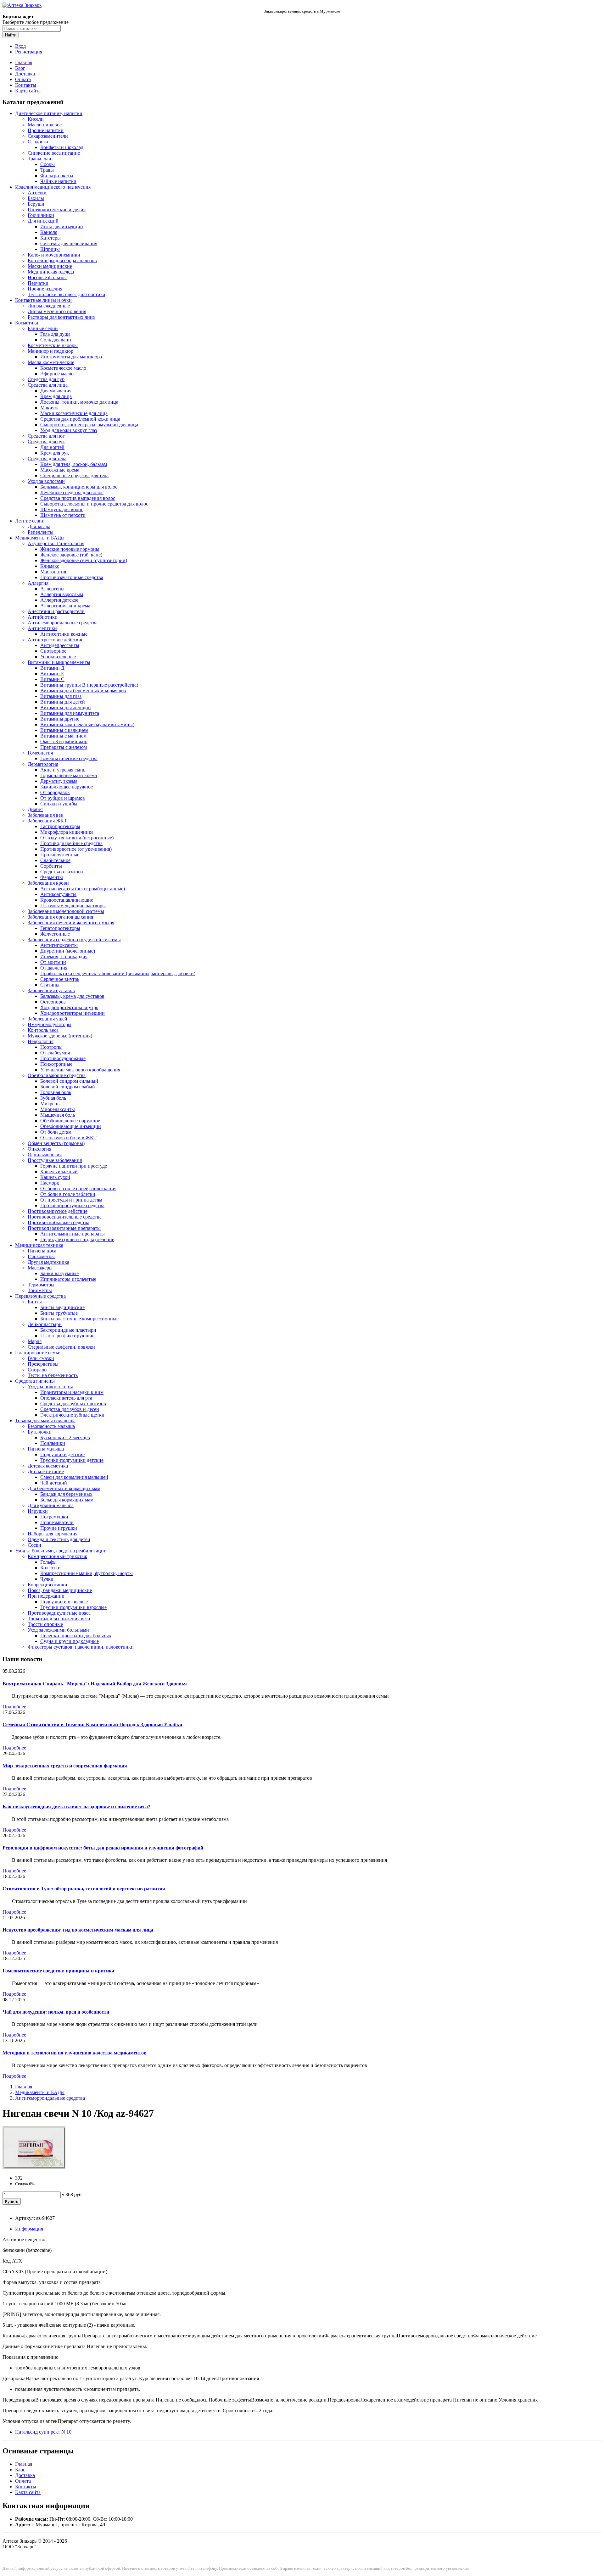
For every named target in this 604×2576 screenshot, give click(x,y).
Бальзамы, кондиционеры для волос (79, 487)
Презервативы (43, 1364)
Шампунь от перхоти (63, 515)
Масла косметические (51, 362)
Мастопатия (53, 572)
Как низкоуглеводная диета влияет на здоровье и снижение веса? (76, 1807)
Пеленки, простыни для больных (76, 1636)
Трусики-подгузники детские (72, 1460)
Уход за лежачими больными (58, 1630)
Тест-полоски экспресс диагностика (66, 294)
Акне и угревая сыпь (63, 770)
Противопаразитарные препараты (64, 1228)
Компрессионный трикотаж (57, 1556)
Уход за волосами (46, 481)
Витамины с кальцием (64, 730)
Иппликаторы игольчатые (68, 1279)
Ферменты (52, 877)
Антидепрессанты (60, 645)
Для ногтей (52, 447)
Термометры (41, 1285)
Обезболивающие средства (57, 1075)
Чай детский (54, 1483)
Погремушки (54, 1517)
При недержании (46, 1596)
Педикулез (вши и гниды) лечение (77, 1239)
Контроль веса (43, 1030)
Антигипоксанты (59, 945)
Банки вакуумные (59, 1273)
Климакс (50, 566)
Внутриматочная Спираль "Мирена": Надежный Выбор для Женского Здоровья (95, 1684)
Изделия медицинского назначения (53, 187)
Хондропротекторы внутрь (69, 1007)
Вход (20, 46)
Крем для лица (56, 396)
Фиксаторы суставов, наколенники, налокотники (81, 1647)
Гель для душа (55, 334)
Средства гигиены (35, 1381)
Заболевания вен (46, 815)
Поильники (53, 1443)
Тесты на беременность (53, 1375)
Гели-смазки (41, 1358)
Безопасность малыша (51, 1426)
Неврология (41, 1041)
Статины (50, 985)
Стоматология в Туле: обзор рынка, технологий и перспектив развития (84, 1889)
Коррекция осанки (48, 1585)
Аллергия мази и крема (65, 606)
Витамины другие (60, 719)
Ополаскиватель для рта (66, 1398)
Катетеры (50, 238)
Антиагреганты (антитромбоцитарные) (83, 889)
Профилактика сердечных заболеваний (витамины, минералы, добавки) (118, 973)
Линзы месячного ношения (57, 311)
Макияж (49, 408)
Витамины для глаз (61, 696)
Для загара (39, 526)
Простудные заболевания (55, 1160)
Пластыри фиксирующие (67, 1336)
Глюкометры (41, 1256)
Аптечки (37, 193)
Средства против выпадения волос (78, 498)
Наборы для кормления (53, 1534)
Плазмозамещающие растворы (73, 906)
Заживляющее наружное (67, 787)
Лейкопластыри (45, 1324)
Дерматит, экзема (59, 781)
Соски (34, 1545)
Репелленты (41, 532)
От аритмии (53, 962)
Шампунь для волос (62, 509)
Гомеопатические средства (69, 758)
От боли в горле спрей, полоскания (78, 1188)
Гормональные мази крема (69, 775)
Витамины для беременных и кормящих (83, 691)
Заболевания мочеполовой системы (66, 911)
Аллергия (38, 583)
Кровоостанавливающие (67, 900)
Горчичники (41, 215)
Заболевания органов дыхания (60, 917)
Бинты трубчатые (59, 1313)
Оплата (23, 79)
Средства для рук (46, 442)
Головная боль (56, 1092)
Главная (24, 62)
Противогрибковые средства (59, 1222)
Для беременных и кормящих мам (64, 1488)
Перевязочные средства (40, 1296)
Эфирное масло (57, 374)
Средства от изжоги (62, 872)
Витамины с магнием (63, 736)
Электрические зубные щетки (72, 1415)
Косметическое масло (63, 368)
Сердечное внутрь (60, 979)
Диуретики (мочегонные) (68, 951)
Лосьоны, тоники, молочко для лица (79, 402)
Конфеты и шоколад (62, 147)
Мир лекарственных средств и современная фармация (65, 1766)
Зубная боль (53, 1098)
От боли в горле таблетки (68, 1194)
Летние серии (30, 521)
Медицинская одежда (51, 272)
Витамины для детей (63, 702)
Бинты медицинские (62, 1307)
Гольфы (48, 1562)
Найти (11, 35)
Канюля (49, 232)
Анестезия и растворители (56, 611)
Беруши (36, 204)
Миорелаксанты (58, 1109)
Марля (35, 1341)
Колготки (50, 1568)
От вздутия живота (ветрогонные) (77, 838)
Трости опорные (45, 1624)
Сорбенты (51, 866)
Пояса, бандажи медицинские (60, 1590)
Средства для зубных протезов (73, 1404)
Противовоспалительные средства (65, 1217)
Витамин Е (52, 674)
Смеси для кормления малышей (74, 1477)
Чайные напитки (58, 181)
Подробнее (14, 1707)
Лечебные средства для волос (72, 492)
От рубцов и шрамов (63, 798)
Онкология (39, 1149)
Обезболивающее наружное (70, 1121)
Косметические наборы (53, 345)
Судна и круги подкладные (70, 1641)
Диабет (35, 809)
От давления (54, 968)
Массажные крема (60, 470)
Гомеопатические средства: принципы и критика (58, 1971)
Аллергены (52, 589)
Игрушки (38, 1511)
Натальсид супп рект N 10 (43, 2432)
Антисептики (42, 628)
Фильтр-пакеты (57, 176)
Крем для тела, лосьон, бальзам (74, 464)
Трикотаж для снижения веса (59, 1619)
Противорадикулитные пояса (59, 1613)
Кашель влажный (59, 1172)
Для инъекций (43, 221)
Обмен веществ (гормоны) (56, 1143)
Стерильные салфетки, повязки (61, 1347)
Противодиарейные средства (71, 843)
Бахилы (36, 198)
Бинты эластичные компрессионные (79, 1319)
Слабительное (55, 860)
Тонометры (40, 1290)
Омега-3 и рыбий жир (64, 741)
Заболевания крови (48, 883)
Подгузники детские (62, 1454)
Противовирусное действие (58, 1211)
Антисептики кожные (64, 634)
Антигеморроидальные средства (63, 623)
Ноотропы (51, 1047)
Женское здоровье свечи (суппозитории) (84, 560)
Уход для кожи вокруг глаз (69, 430)
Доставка (25, 74)
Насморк (50, 1183)
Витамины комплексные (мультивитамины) (87, 724)
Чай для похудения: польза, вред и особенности (56, 2012)
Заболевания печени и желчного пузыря (71, 923)
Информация (29, 2229)
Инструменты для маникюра (71, 357)
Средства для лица (48, 385)
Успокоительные (58, 657)
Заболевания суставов (51, 990)
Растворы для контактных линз (61, 317)
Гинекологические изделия (57, 210)
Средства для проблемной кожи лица (80, 419)
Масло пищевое (45, 125)
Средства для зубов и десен (70, 1409)
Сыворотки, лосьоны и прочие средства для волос (94, 504)
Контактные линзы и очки (43, 300)
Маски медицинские (50, 266)
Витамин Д (52, 668)
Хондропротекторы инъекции (73, 1013)
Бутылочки (40, 1432)
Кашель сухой (55, 1177)
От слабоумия (55, 1053)
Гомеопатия (40, 753)
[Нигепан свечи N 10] (34, 2167)
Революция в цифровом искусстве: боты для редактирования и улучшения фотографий (103, 1848)
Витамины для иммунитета (70, 713)
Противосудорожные (63, 1058)
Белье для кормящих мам (67, 1500)
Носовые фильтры (47, 277)
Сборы (48, 164)
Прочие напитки (46, 130)
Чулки (47, 1579)
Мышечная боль (58, 1115)
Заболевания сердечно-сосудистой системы (74, 940)
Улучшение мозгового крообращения (80, 1070)
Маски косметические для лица (74, 413)
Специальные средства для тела (74, 475)
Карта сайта (28, 91)
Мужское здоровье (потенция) (60, 1036)
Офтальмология (45, 1155)
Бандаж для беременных (66, 1494)
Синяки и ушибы (59, 804)
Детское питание (46, 1471)
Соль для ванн (56, 340)
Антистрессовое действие (56, 640)
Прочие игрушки (59, 1528)
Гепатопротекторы (60, 928)
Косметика (27, 323)
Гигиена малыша (46, 1449)
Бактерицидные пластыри (68, 1330)
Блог (20, 68)
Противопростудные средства (72, 1205)
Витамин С (52, 679)
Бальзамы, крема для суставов (72, 996)
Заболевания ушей (48, 1019)
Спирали (37, 1370)
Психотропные (56, 1064)
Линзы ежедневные (49, 306)
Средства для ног (46, 436)
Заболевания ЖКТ (47, 821)
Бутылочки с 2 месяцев (65, 1437)
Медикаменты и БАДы (40, 538)
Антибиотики (43, 617)
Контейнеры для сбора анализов (62, 260)
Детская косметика (48, 1466)
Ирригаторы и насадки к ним (72, 1392)
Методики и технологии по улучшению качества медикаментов (75, 2053)
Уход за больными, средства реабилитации (61, 1551)
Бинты (35, 1302)
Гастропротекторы (60, 826)
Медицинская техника (39, 1245)
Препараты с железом (64, 747)
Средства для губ (46, 379)
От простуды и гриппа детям (71, 1200)
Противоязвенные (60, 855)
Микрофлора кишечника (67, 832)
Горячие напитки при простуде (74, 1166)
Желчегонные (55, 934)
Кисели (36, 119)
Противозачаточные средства (72, 577)
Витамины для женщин (66, 708)
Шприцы (50, 249)
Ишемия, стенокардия (64, 956)
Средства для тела (47, 459)
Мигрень (50, 1104)
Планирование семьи (38, 1353)
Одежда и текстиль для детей (59, 1539)
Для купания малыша (51, 1505)
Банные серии (43, 328)
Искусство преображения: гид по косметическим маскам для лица (78, 1930)
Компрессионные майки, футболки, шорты (87, 1573)
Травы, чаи (39, 159)
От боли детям (56, 1132)
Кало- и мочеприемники (54, 255)
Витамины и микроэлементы (59, 662)
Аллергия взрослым (62, 594)
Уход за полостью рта (50, 1387)
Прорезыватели (57, 1522)
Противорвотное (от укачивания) (76, 849)
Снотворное (53, 651)
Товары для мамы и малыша (45, 1421)
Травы (47, 170)
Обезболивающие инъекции (71, 1126)
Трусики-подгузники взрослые (73, 1607)
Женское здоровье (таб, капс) (71, 555)
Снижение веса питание (54, 153)
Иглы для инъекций (62, 227)
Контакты (26, 85)
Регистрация (29, 52)
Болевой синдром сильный (69, 1081)
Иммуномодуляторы (50, 1024)
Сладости (38, 142)
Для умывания (56, 391)
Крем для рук (55, 453)
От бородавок (55, 792)
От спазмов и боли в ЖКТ (68, 1138)
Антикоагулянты (58, 894)
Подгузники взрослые (64, 1602)
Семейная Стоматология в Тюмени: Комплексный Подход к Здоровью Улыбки (92, 1725)
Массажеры (40, 1268)
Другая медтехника (48, 1262)
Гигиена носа (42, 1251)
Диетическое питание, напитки (49, 113)
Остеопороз (53, 1002)
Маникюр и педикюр (50, 351)
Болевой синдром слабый (68, 1087)
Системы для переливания (69, 243)
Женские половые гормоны (70, 549)
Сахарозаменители (48, 136)
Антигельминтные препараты (73, 1234)
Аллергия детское (59, 600)
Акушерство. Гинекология (56, 543)
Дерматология (43, 764)
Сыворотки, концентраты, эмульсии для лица (89, 425)
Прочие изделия (45, 289)
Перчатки (38, 283)
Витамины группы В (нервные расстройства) (89, 685)
